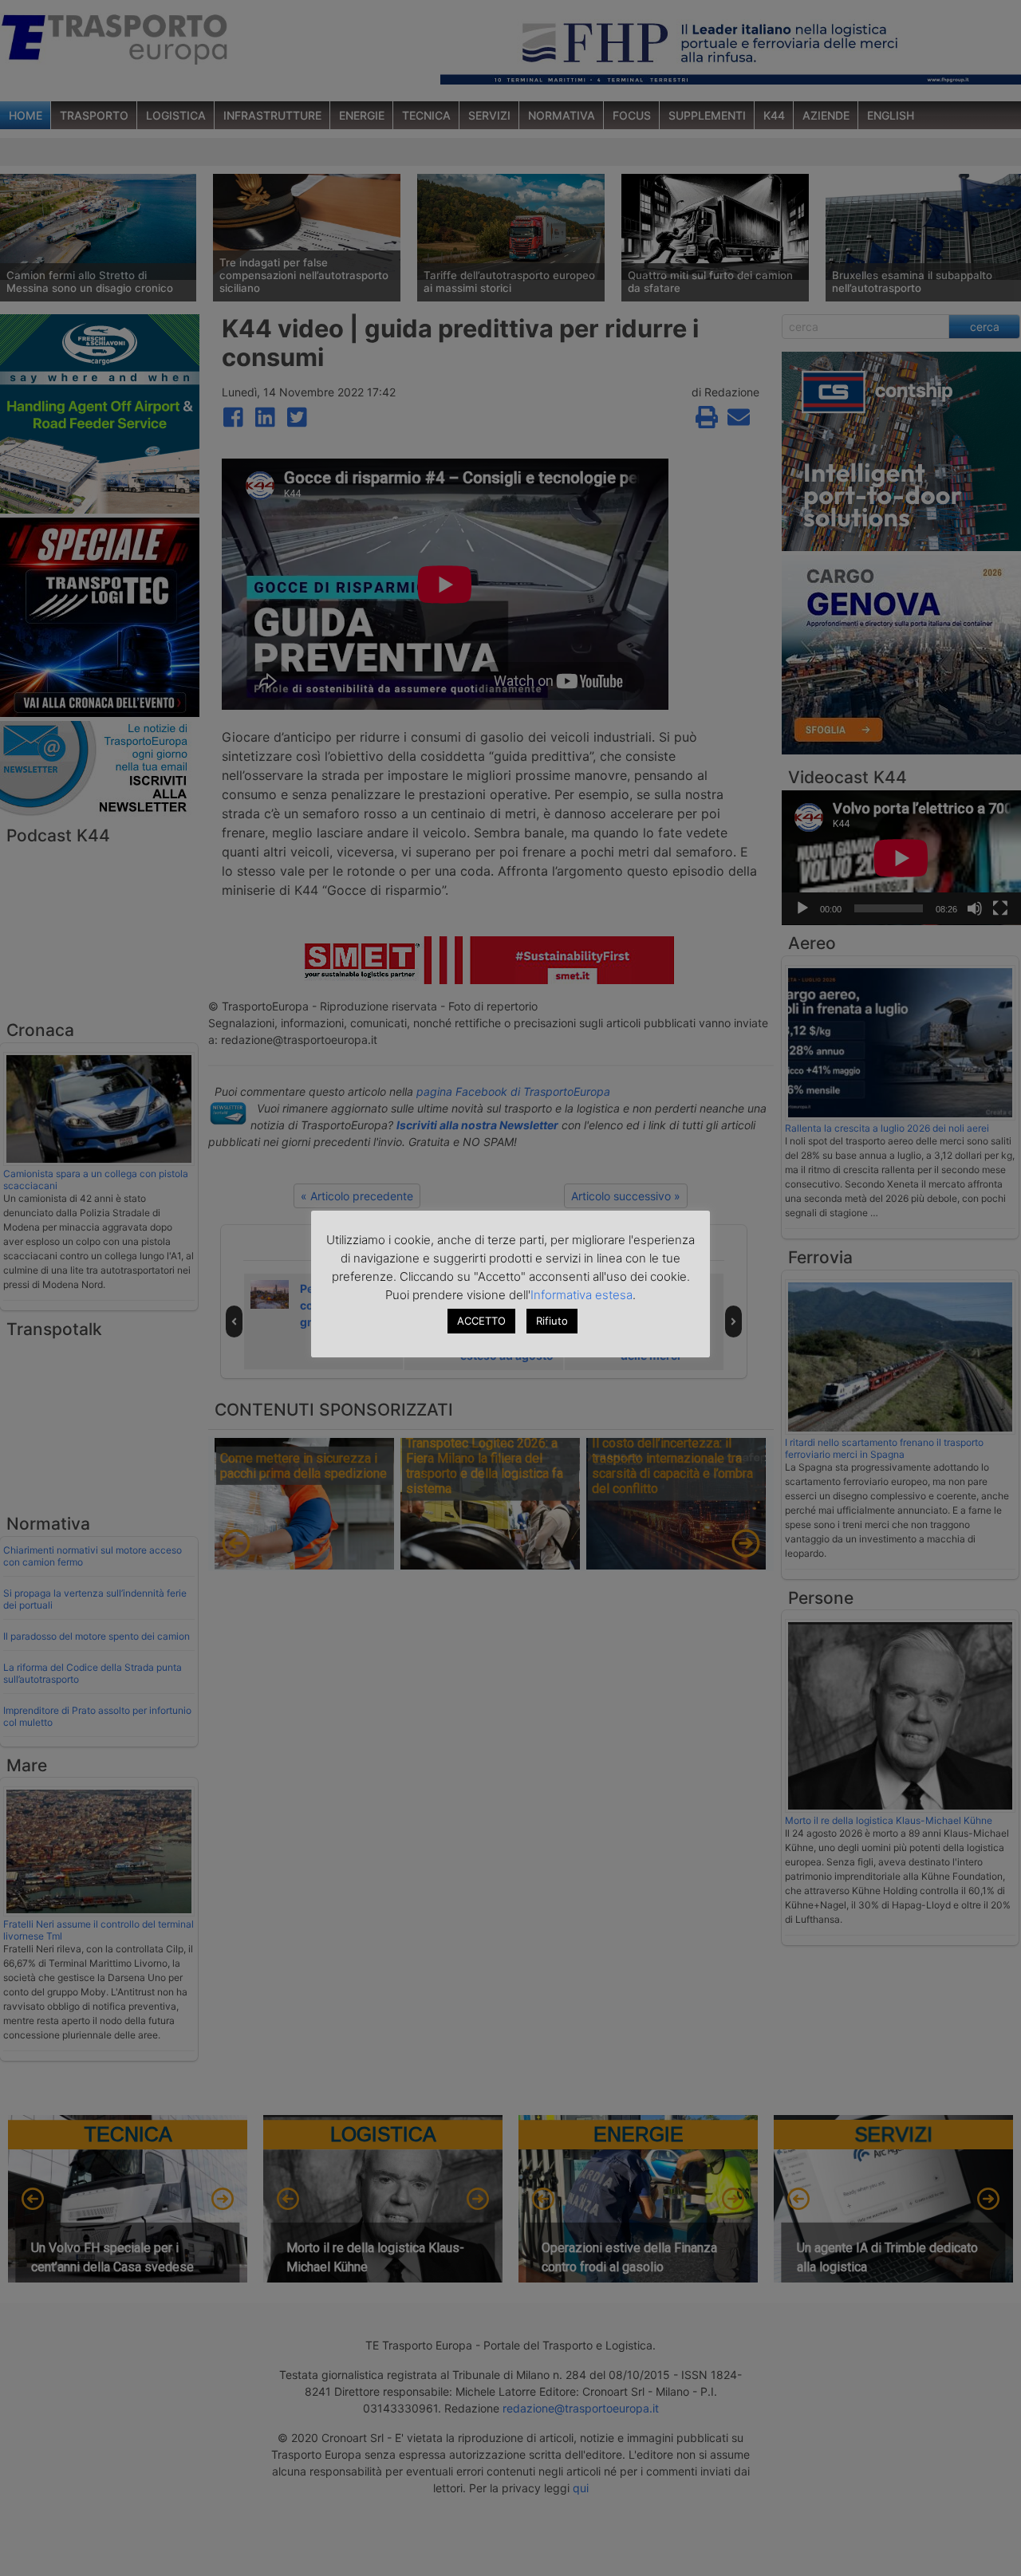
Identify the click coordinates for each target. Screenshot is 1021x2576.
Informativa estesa (581, 1295)
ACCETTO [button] (481, 1321)
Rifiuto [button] (552, 1321)
